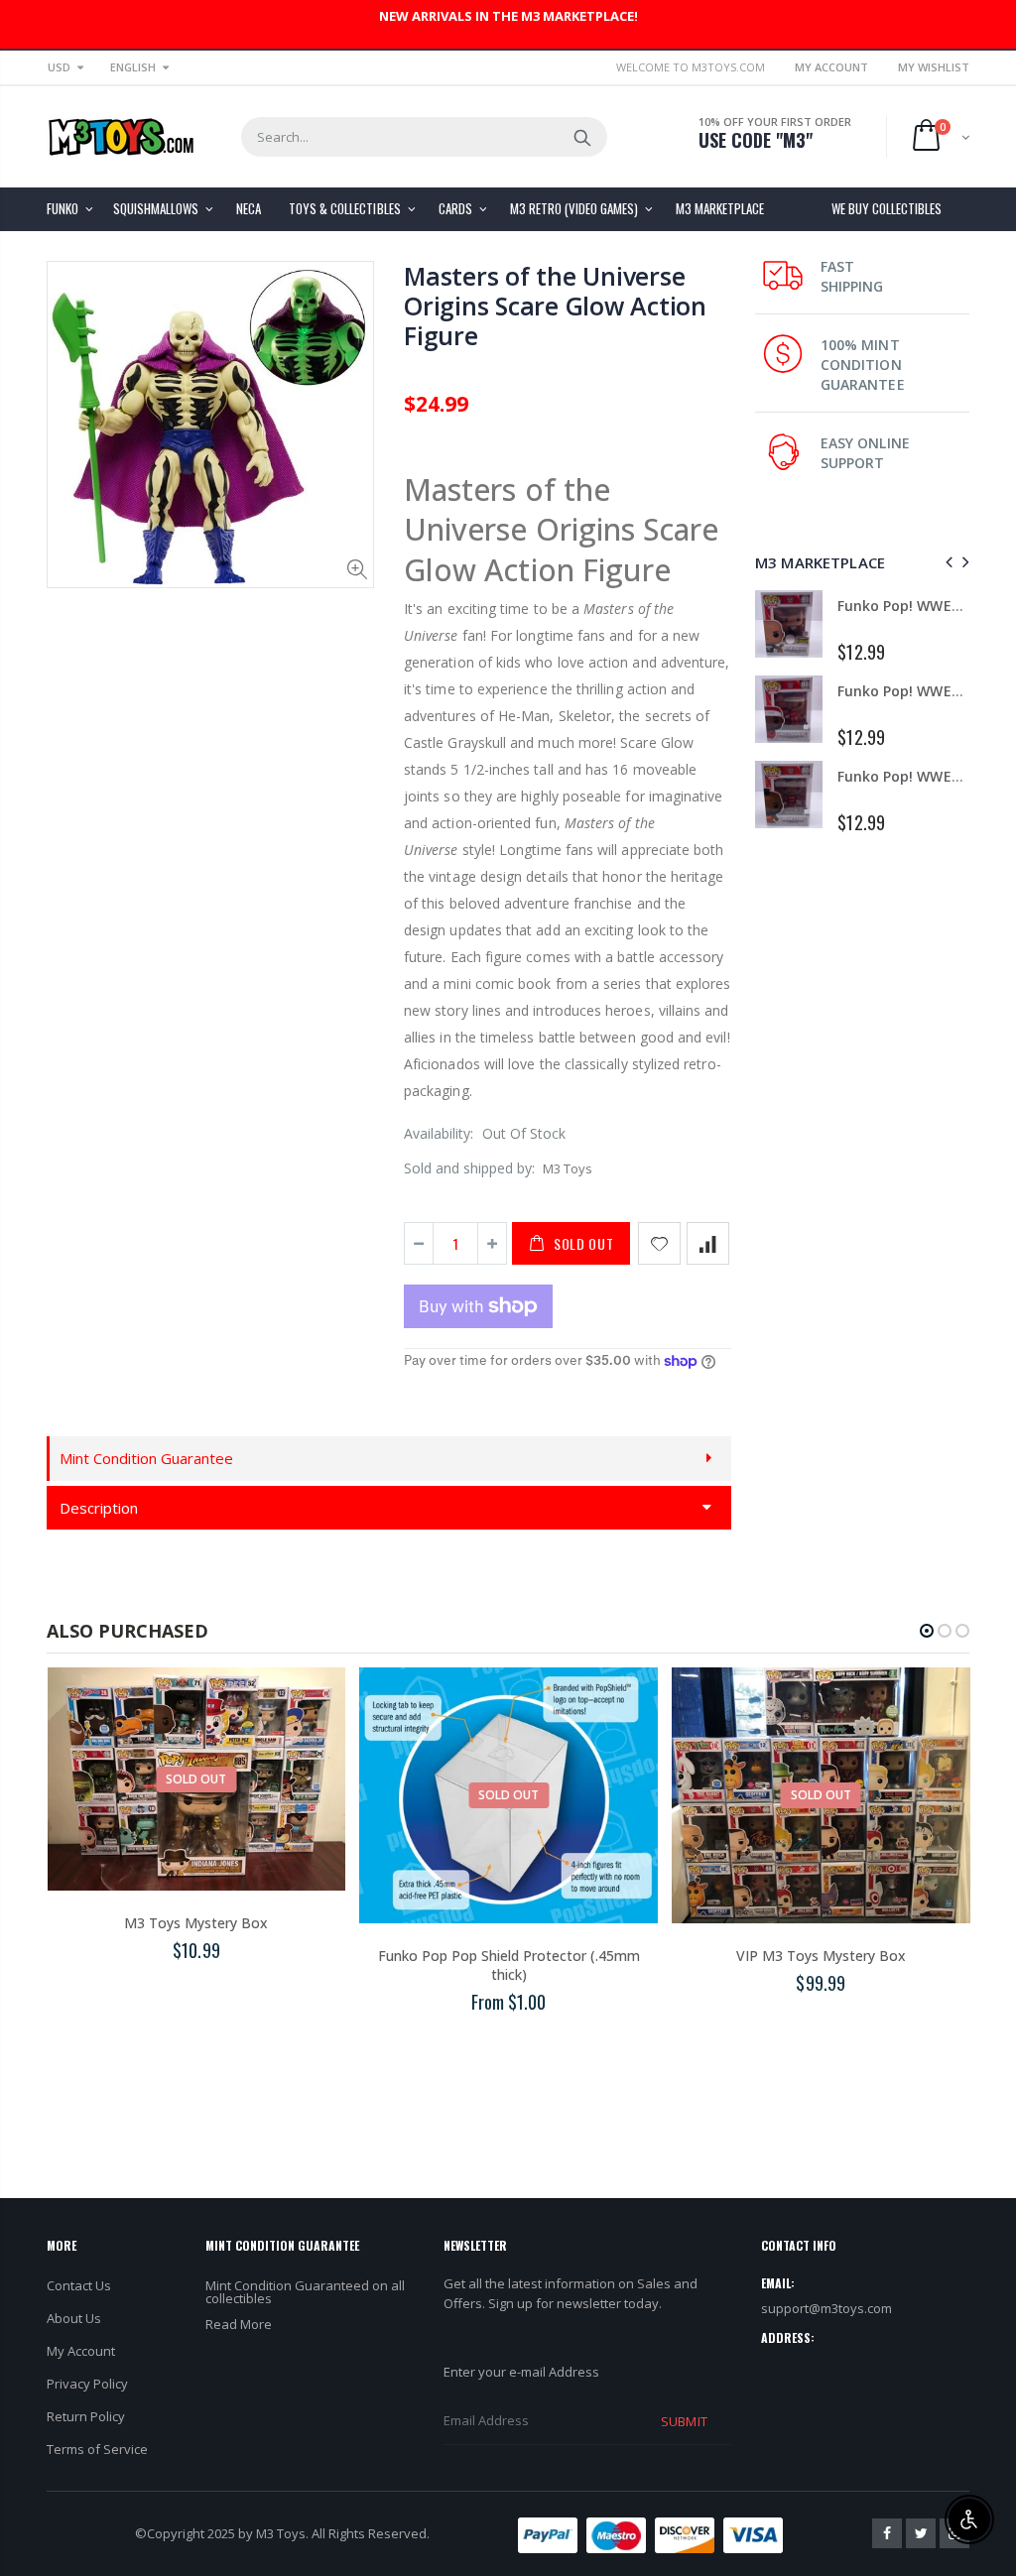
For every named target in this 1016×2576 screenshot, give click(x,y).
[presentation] (946, 562)
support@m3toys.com (826, 2308)
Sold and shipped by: (469, 1168)
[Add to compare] (708, 1243)
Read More (239, 2324)
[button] (927, 1631)
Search (582, 137)
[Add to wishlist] (659, 1243)
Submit (684, 2421)
